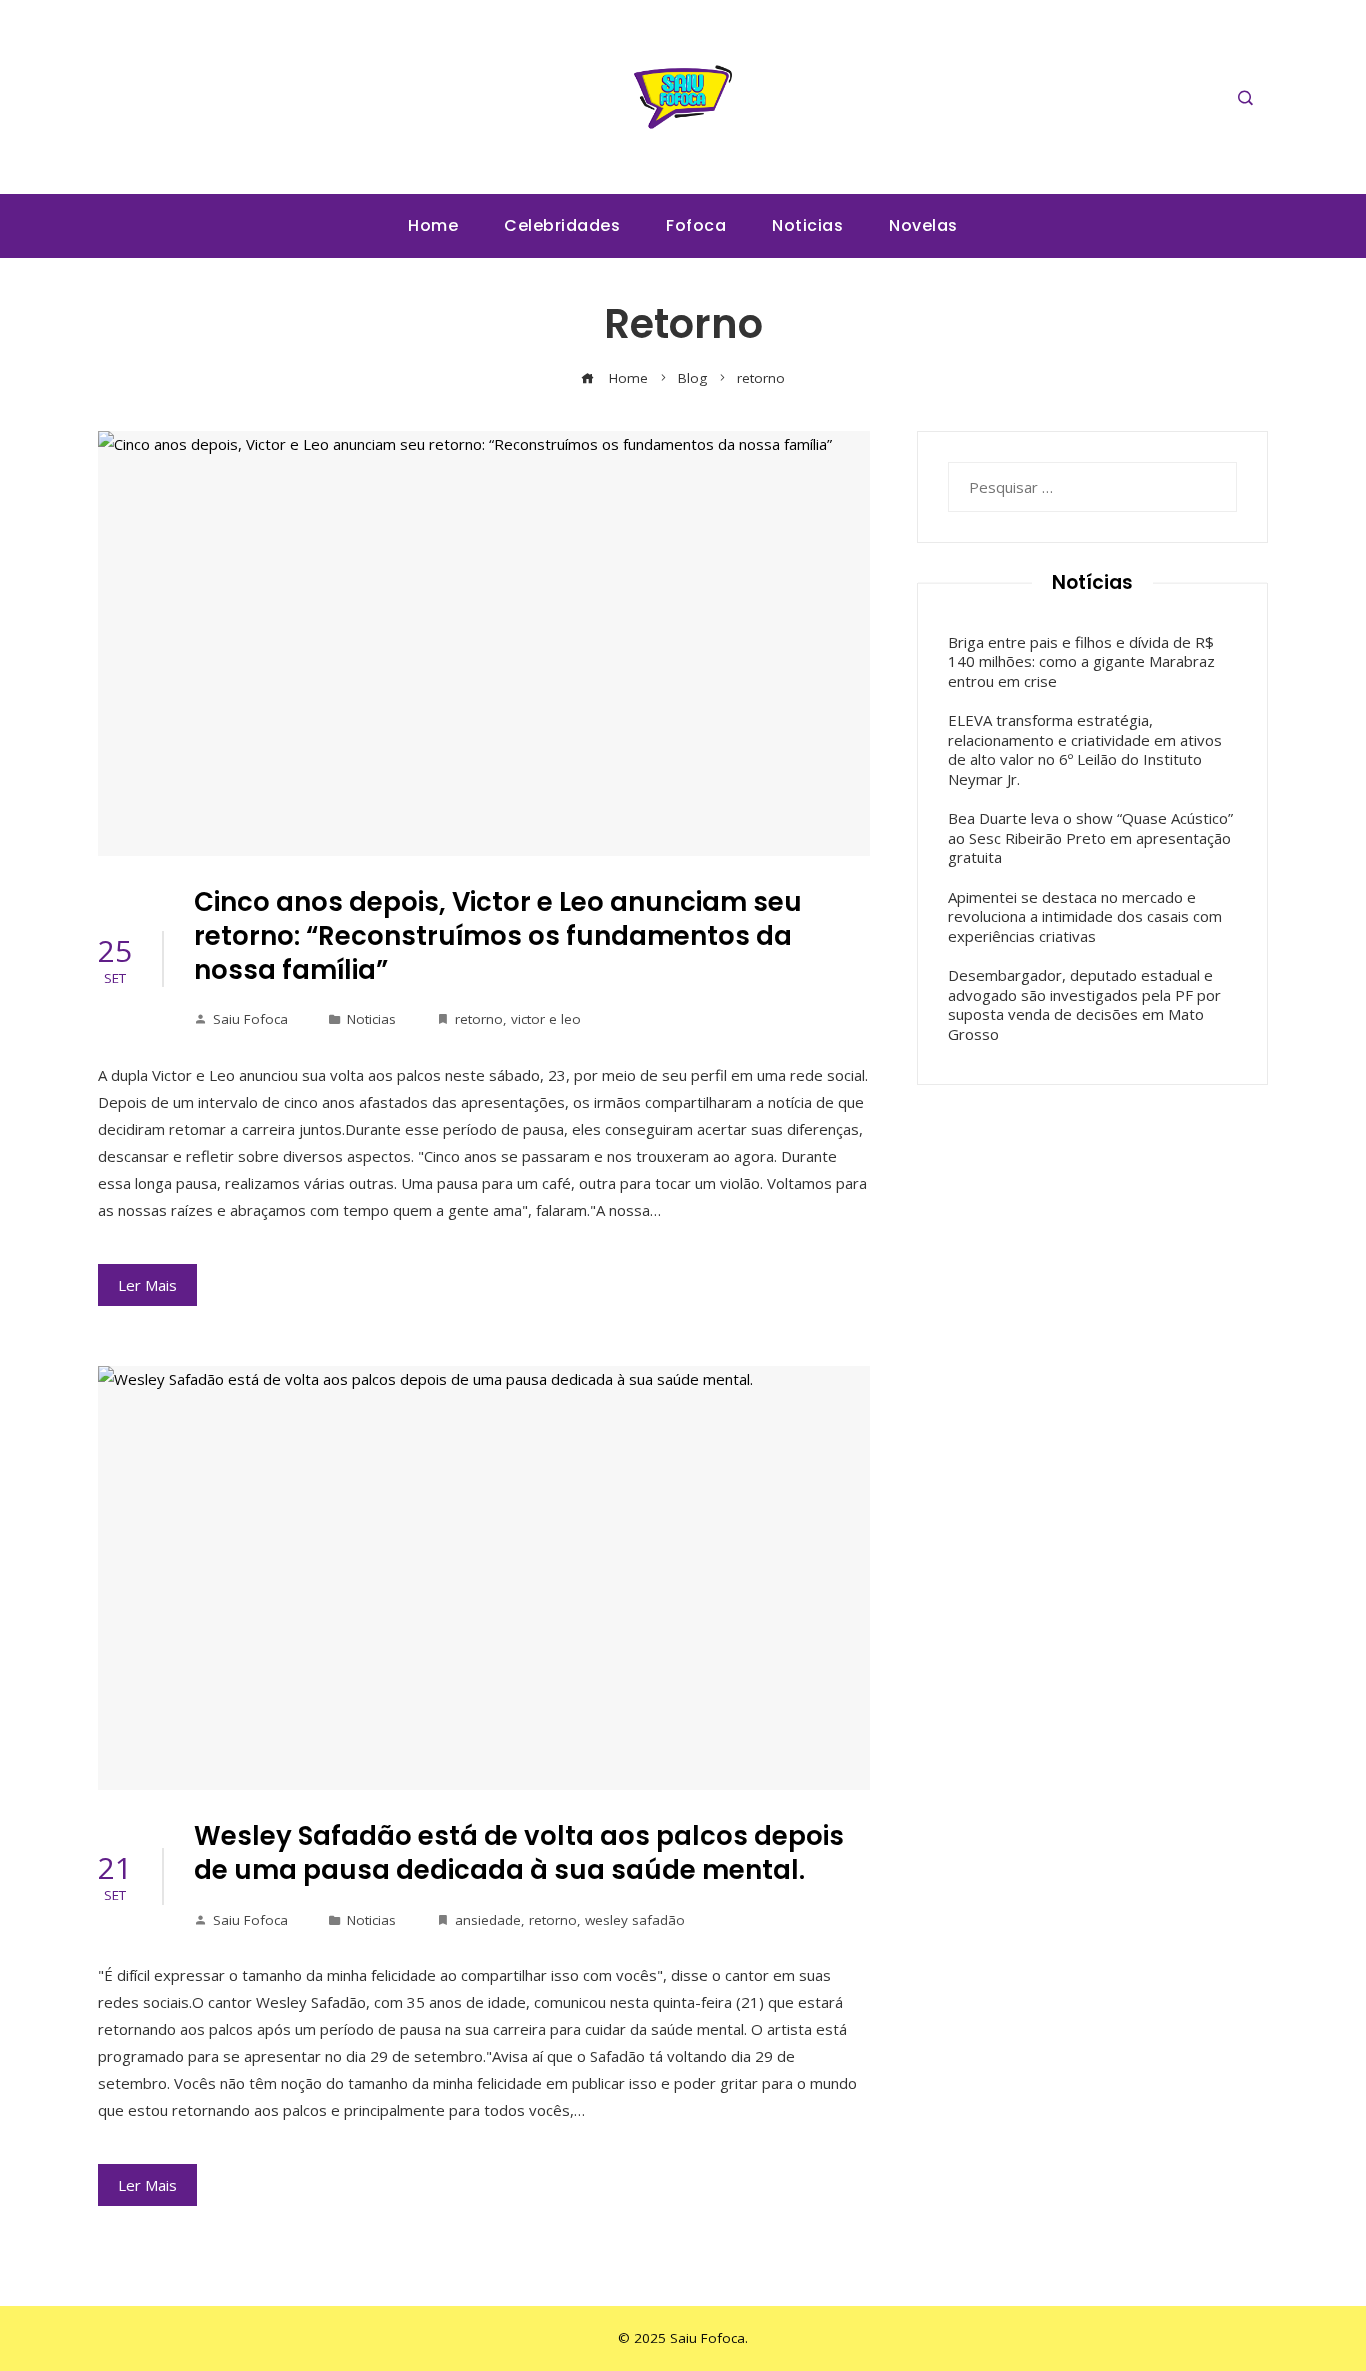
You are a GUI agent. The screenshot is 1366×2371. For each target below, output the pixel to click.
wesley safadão (635, 1920)
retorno (479, 1019)
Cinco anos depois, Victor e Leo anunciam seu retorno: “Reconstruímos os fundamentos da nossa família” (498, 936)
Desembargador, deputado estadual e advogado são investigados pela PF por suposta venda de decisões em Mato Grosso (1084, 1004)
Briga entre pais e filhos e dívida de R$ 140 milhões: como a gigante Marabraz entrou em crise (1081, 661)
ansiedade (488, 1920)
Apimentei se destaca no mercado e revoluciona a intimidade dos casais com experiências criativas (1085, 916)
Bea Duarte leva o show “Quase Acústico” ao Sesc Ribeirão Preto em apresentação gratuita (1090, 837)
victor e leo (546, 1019)
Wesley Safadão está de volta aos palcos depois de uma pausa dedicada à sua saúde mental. (519, 1853)
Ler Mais (147, 1285)
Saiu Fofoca (250, 1019)
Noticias (371, 1019)
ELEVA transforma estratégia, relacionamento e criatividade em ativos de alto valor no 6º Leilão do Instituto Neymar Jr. (1085, 749)
